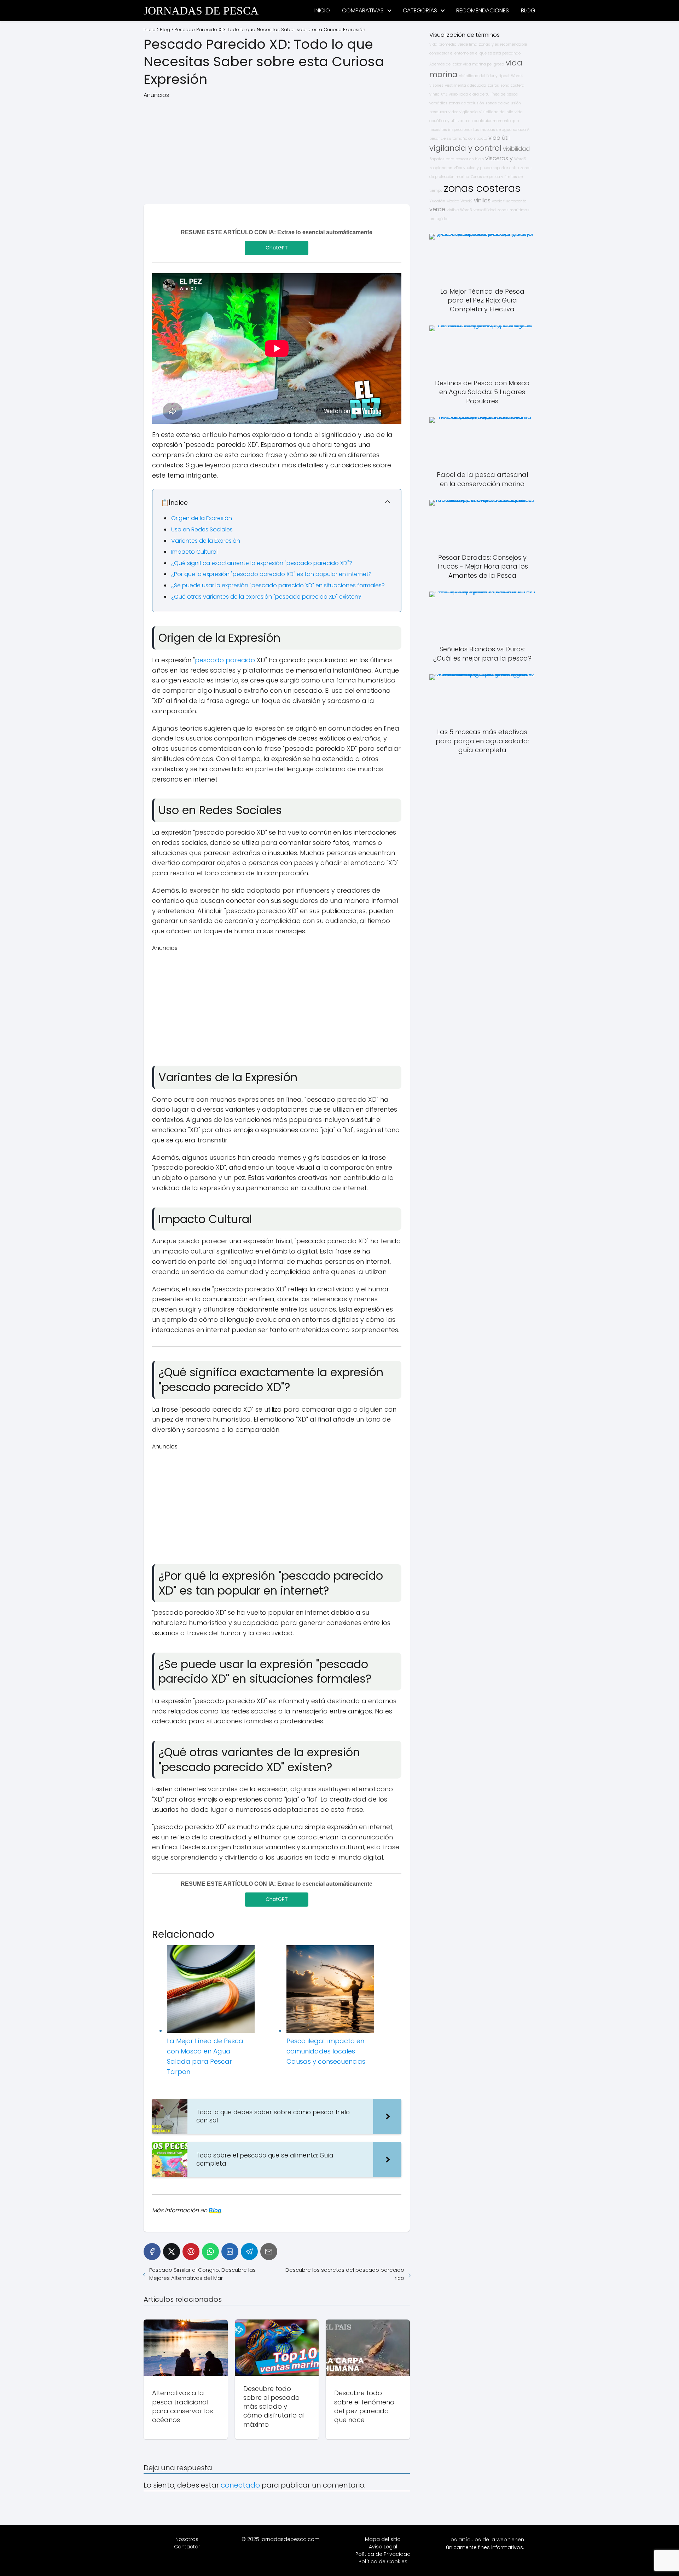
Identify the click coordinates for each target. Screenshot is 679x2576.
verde (437, 209)
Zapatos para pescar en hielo (457, 159)
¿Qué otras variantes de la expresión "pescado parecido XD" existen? (266, 597)
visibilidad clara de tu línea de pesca (483, 94)
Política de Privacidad (383, 2554)
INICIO (322, 10)
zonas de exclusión (466, 103)
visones (436, 85)
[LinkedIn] (230, 2252)
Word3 (466, 210)
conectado (240, 2485)
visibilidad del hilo (496, 112)
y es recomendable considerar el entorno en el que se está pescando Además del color (478, 54)
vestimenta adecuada (466, 85)
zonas (484, 44)
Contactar (187, 2547)
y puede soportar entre (498, 168)
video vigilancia (463, 112)
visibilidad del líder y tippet (484, 76)
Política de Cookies (383, 2561)
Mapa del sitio (383, 2539)
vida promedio (443, 44)
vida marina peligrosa (484, 64)
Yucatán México (444, 201)
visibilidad (516, 149)
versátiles (438, 103)
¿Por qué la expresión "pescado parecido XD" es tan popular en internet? (271, 574)
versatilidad (485, 210)
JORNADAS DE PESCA (201, 11)
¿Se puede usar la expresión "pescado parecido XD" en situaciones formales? (278, 585)
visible (453, 210)
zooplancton (441, 168)
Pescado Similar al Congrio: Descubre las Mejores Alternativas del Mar (202, 2274)
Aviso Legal (383, 2547)
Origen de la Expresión (202, 518)
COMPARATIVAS (363, 10)
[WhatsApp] (210, 2252)
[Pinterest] (191, 2252)
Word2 (466, 201)
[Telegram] (249, 2252)
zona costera (512, 85)
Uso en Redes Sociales (202, 529)
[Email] (269, 2252)
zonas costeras (482, 188)
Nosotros (187, 2539)
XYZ (444, 94)
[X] (172, 2252)
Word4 (517, 76)
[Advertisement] (277, 149)
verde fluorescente (509, 201)
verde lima (468, 44)
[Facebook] (152, 2252)
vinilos (482, 200)
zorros (493, 85)
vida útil (499, 138)
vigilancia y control (465, 148)
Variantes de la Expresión (206, 541)
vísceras (497, 158)
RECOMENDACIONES (483, 10)
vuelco (469, 168)
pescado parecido (225, 660)
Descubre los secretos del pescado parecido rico (345, 2274)
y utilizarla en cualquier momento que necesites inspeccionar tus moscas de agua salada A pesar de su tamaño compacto (479, 130)
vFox (458, 168)
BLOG (528, 10)
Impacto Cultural (194, 552)
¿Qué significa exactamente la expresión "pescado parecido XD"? (262, 563)
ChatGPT (277, 248)
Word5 (520, 159)
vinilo (434, 94)
